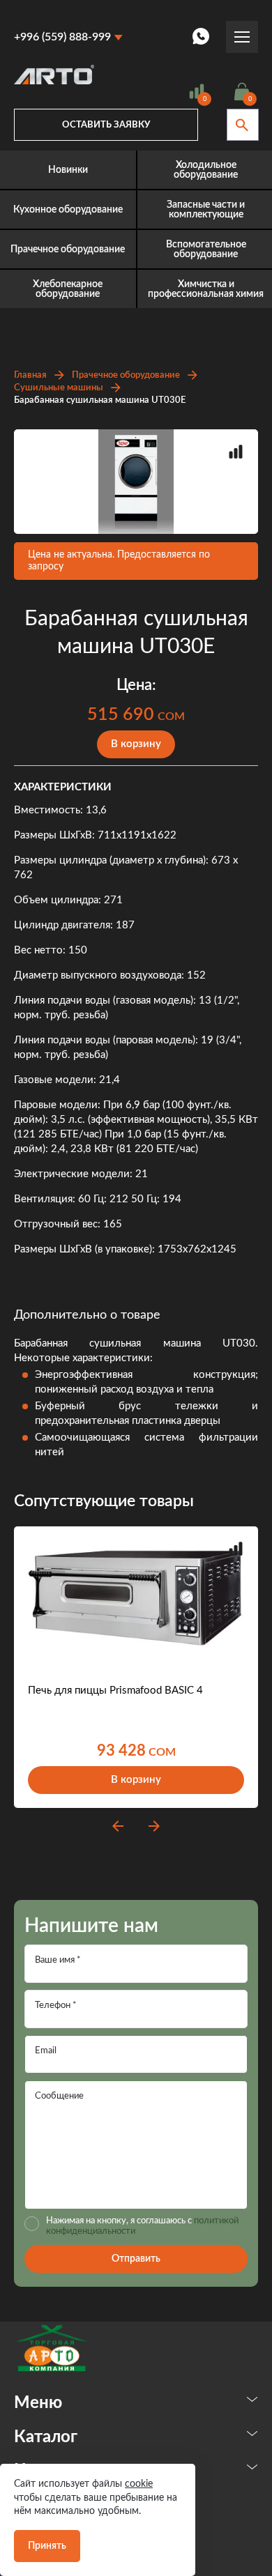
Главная (30, 375)
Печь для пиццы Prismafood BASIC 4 (115, 1691)
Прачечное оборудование (126, 375)
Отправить (136, 2259)
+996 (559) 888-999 (62, 37)
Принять (47, 2546)
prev (118, 1826)
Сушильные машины (59, 388)
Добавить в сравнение (236, 452)
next (154, 1826)
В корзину (136, 744)
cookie (139, 2484)
